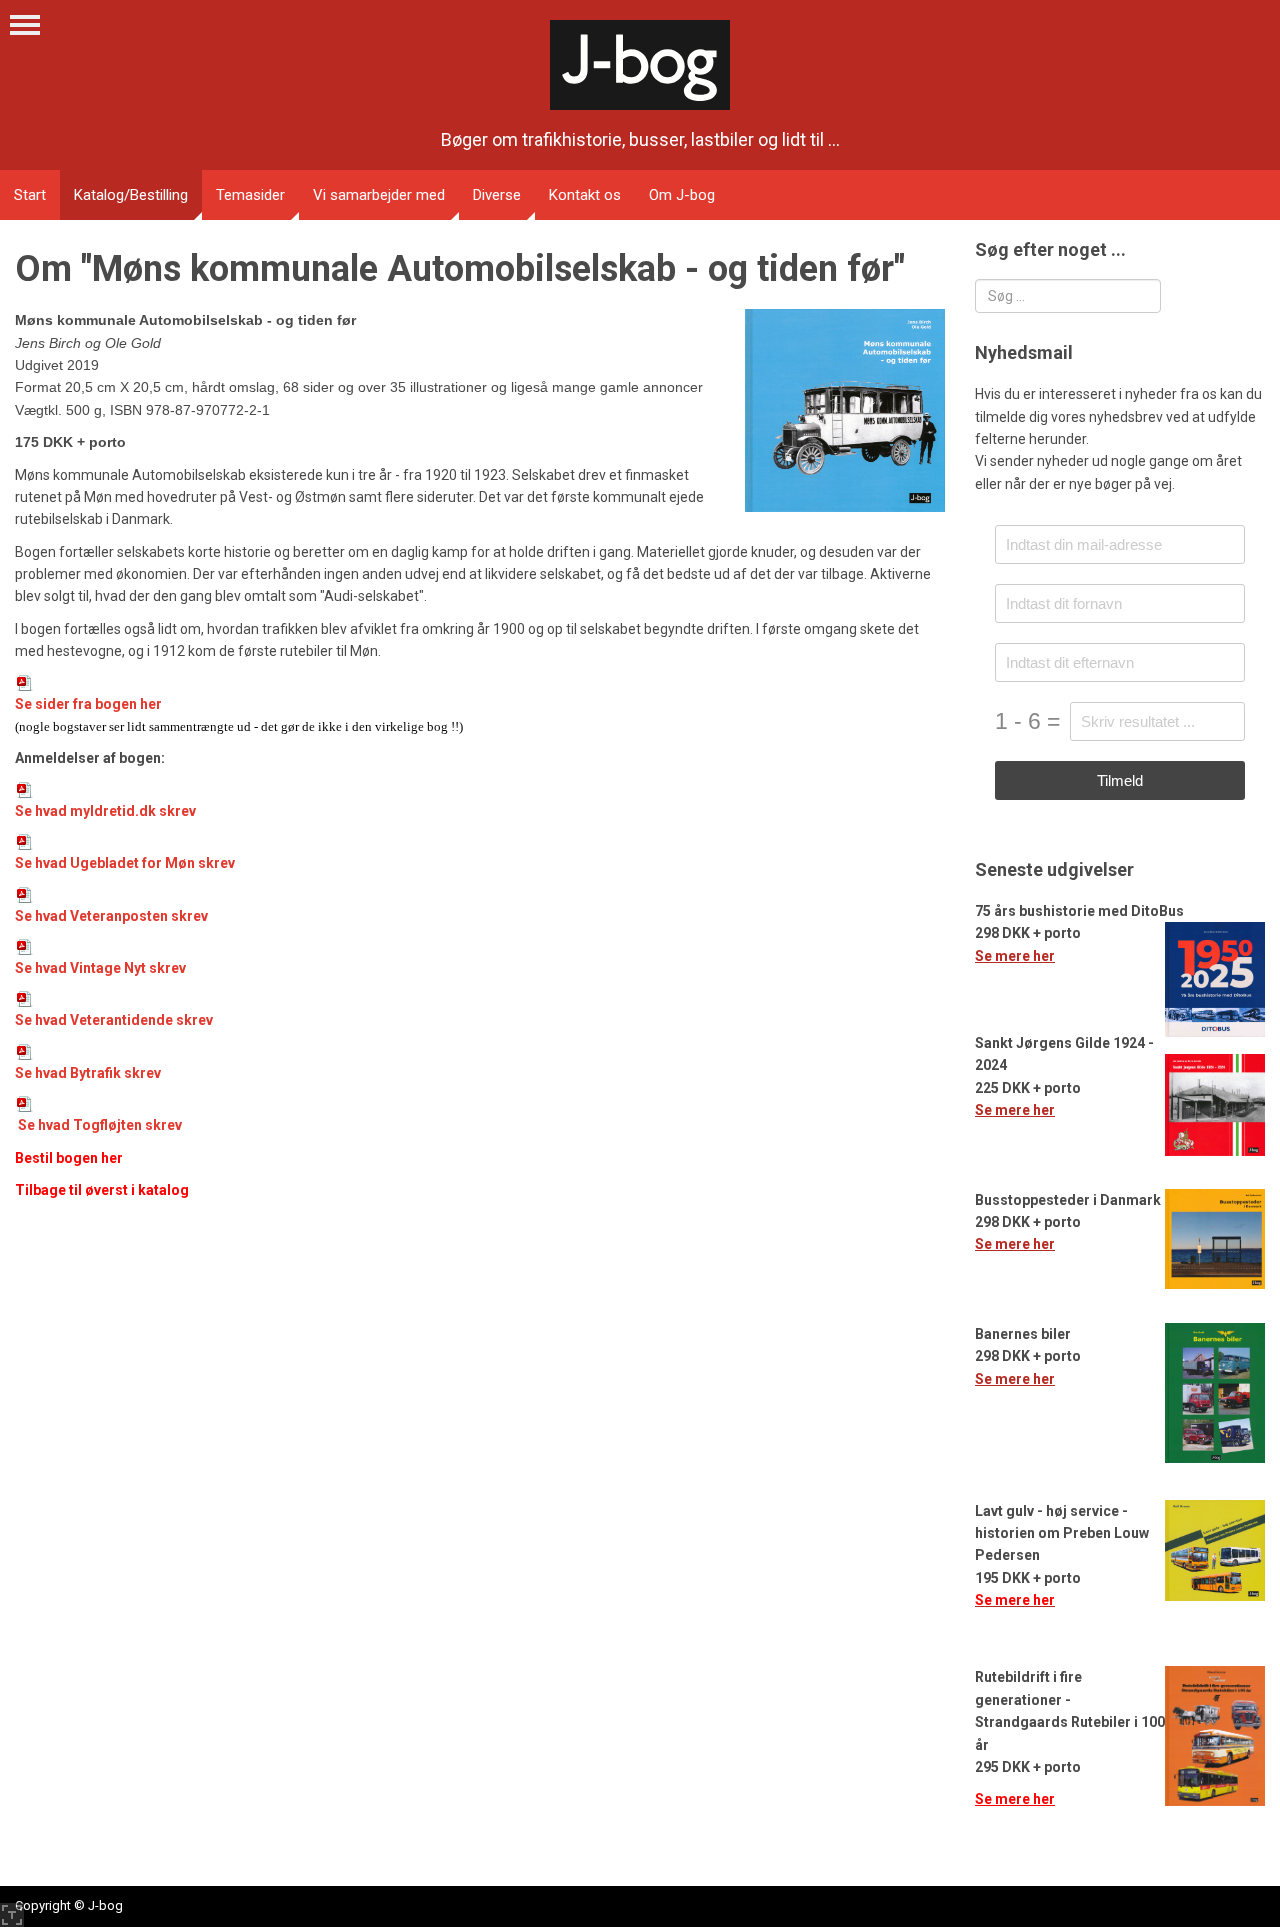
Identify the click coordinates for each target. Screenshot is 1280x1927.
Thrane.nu (12, 1915)
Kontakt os (585, 195)
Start (30, 195)
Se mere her (1015, 956)
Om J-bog (682, 195)
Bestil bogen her (69, 1158)
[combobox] (1068, 296)
